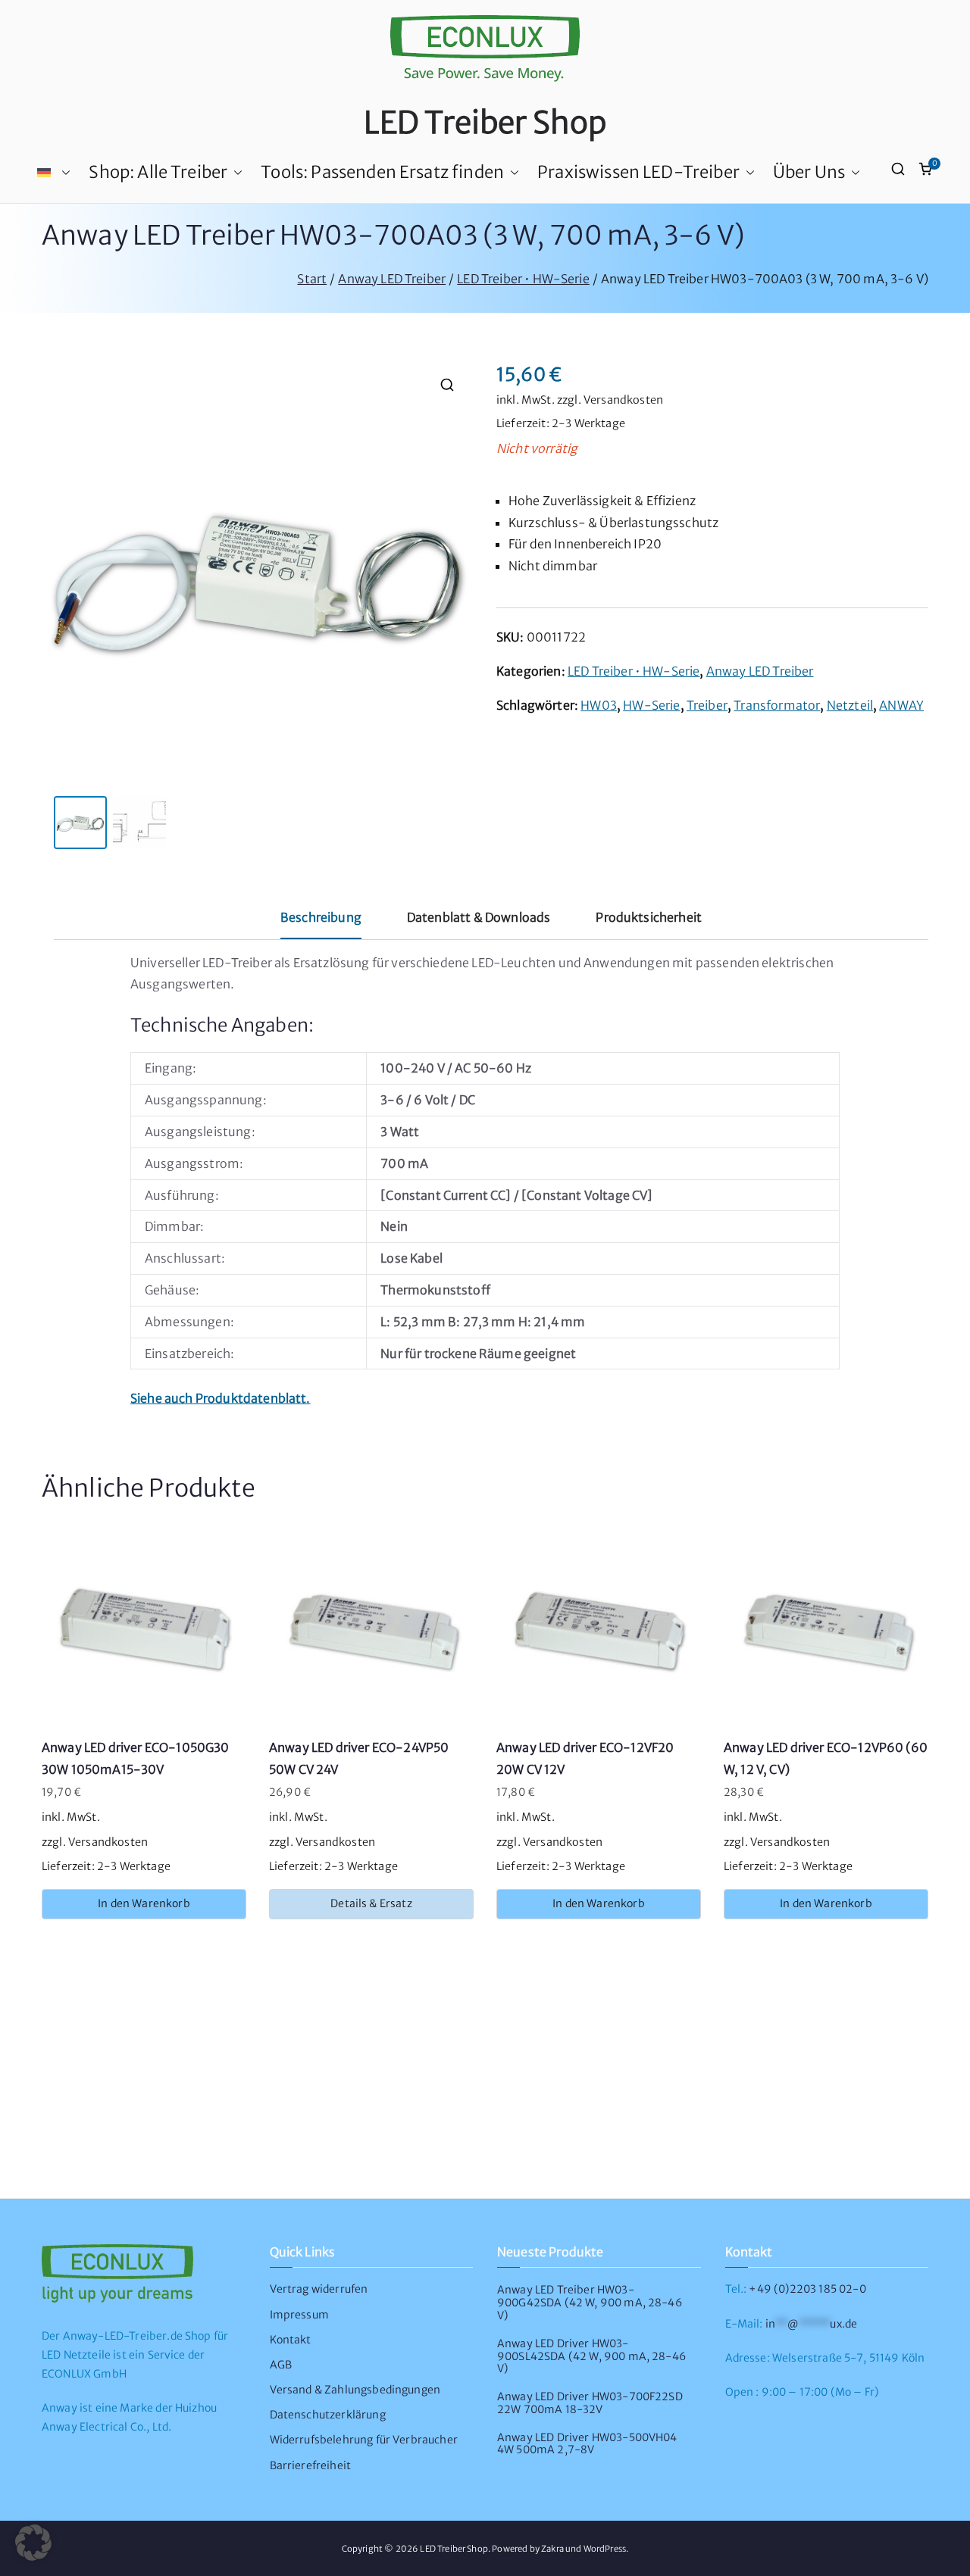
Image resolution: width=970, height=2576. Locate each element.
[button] (63, 173)
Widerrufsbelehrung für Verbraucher (364, 2440)
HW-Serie (651, 705)
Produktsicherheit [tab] (649, 917)
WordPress (605, 2549)
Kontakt (291, 2340)
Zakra (552, 2549)
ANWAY (901, 705)
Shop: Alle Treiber (158, 172)
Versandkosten (623, 400)
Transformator (777, 705)
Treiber (707, 705)
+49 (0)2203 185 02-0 (807, 2289)
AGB (281, 2365)
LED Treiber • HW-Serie (523, 279)
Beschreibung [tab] (321, 917)
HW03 (599, 705)
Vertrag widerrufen (319, 2289)
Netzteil (850, 705)
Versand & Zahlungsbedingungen (355, 2390)
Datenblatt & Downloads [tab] (479, 917)
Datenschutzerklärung (328, 2415)
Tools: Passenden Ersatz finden (382, 172)
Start (312, 279)
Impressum (299, 2315)
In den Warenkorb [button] (144, 1903)
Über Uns (809, 172)
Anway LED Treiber (392, 279)
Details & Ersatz (371, 1903)
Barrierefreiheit (311, 2465)
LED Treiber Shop (485, 123)
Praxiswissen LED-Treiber (638, 172)
